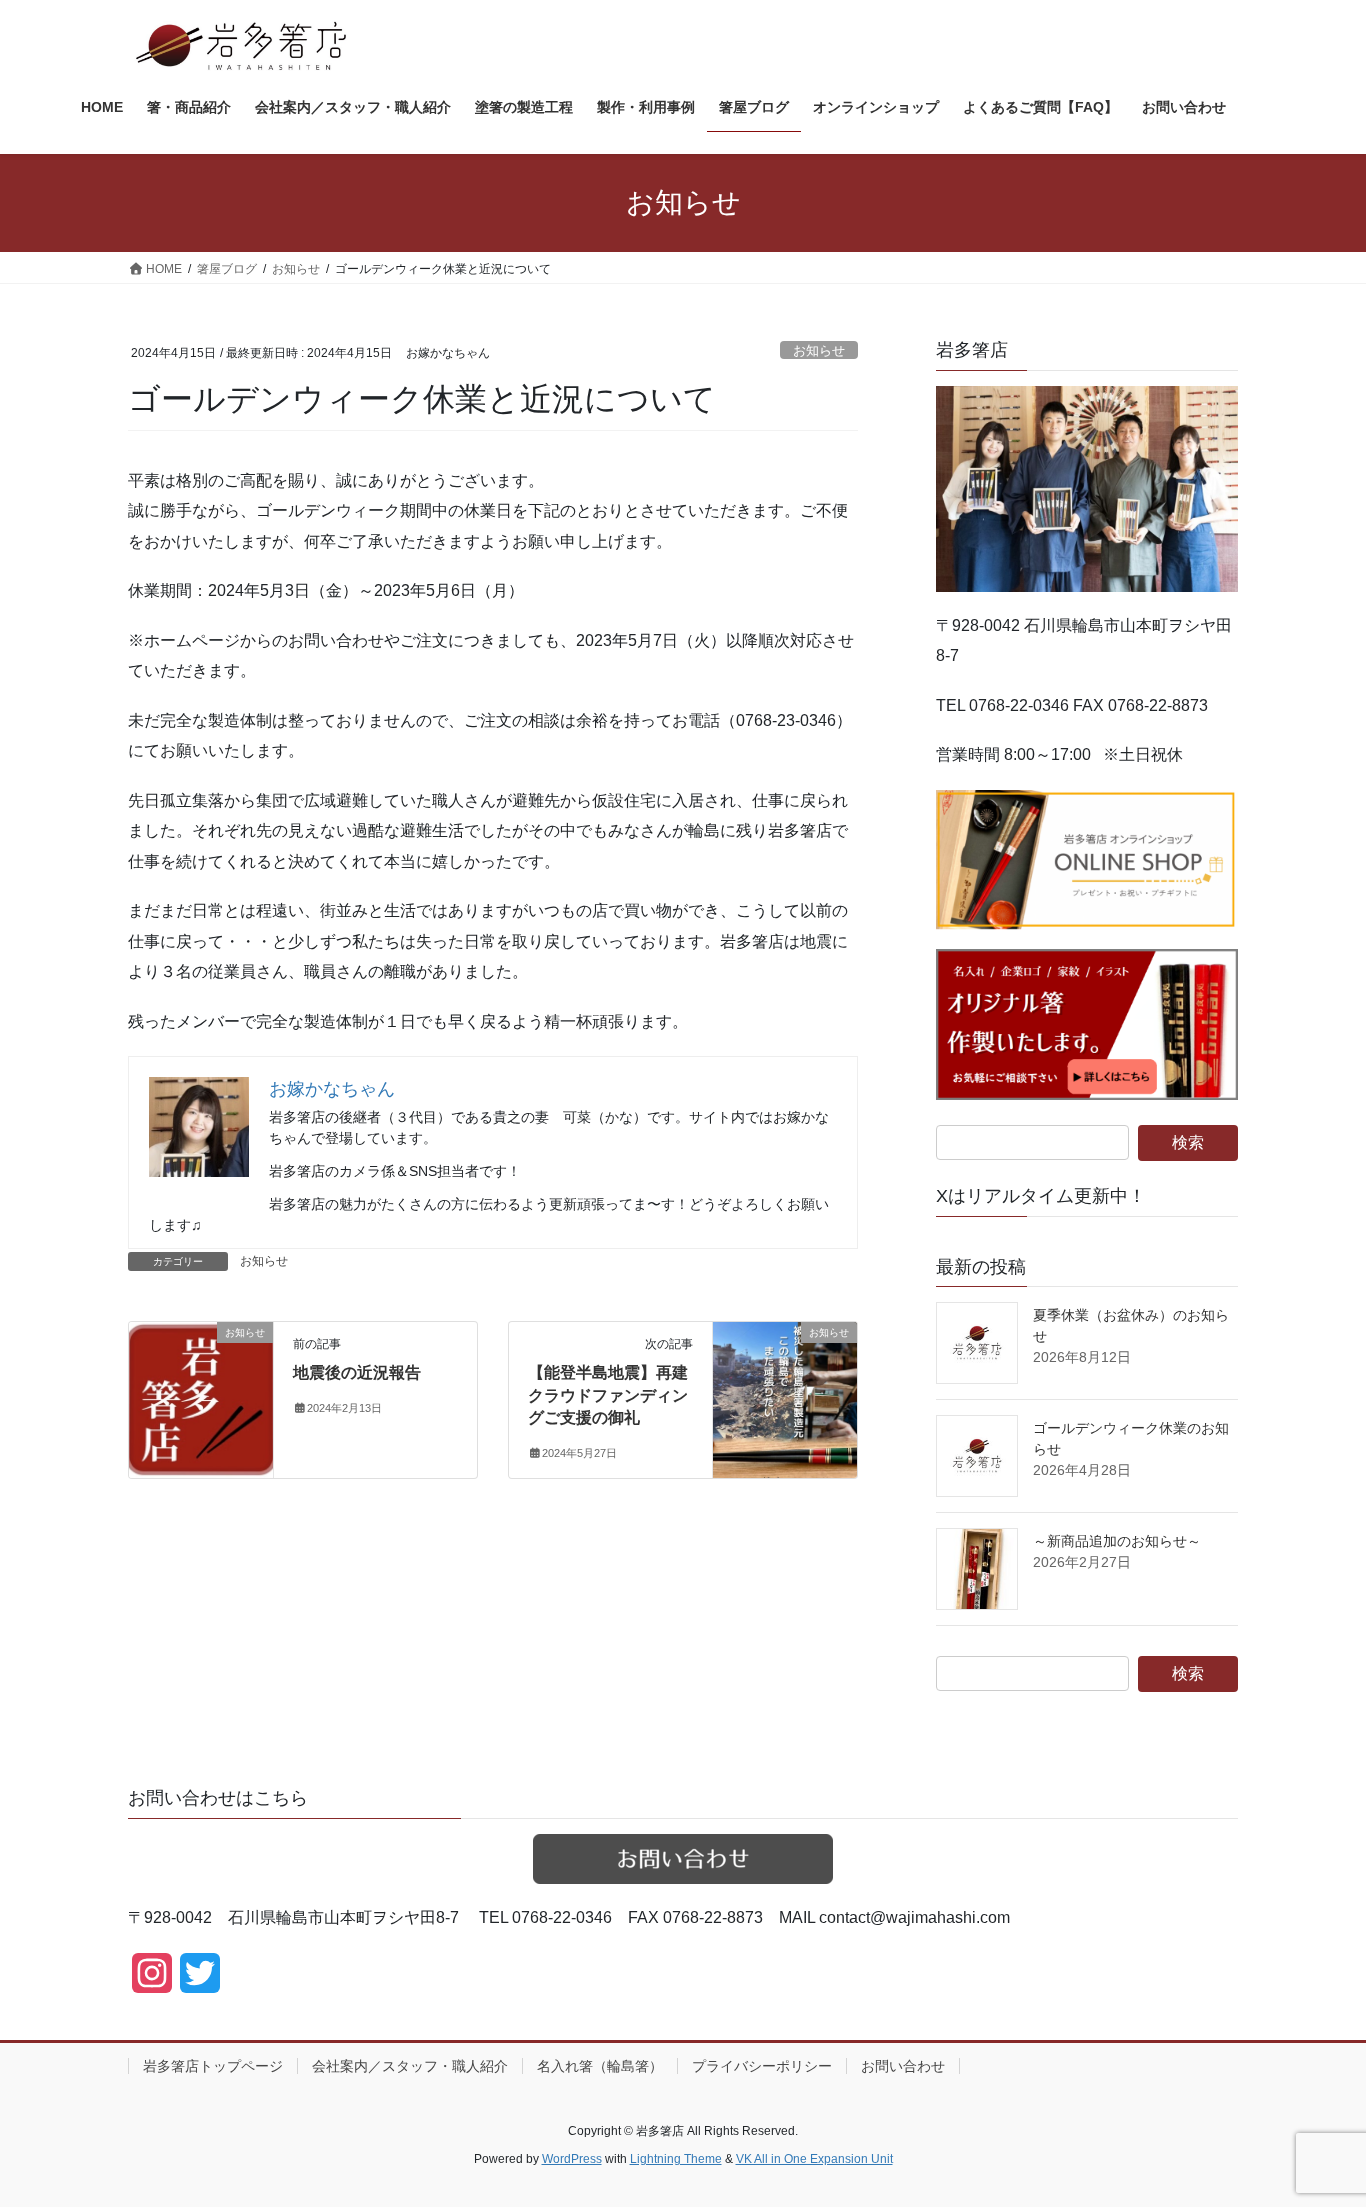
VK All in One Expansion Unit (814, 2159)
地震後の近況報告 (357, 1372)
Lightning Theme (676, 2159)
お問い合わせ (903, 2066)
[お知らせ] (201, 1395)
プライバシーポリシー (762, 2066)
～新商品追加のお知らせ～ (1117, 1541)
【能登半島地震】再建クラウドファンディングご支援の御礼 (608, 1395)
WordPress (572, 2159)
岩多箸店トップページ (213, 2066)
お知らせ (819, 350)
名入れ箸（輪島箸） (600, 2066)
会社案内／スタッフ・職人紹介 (410, 2066)
